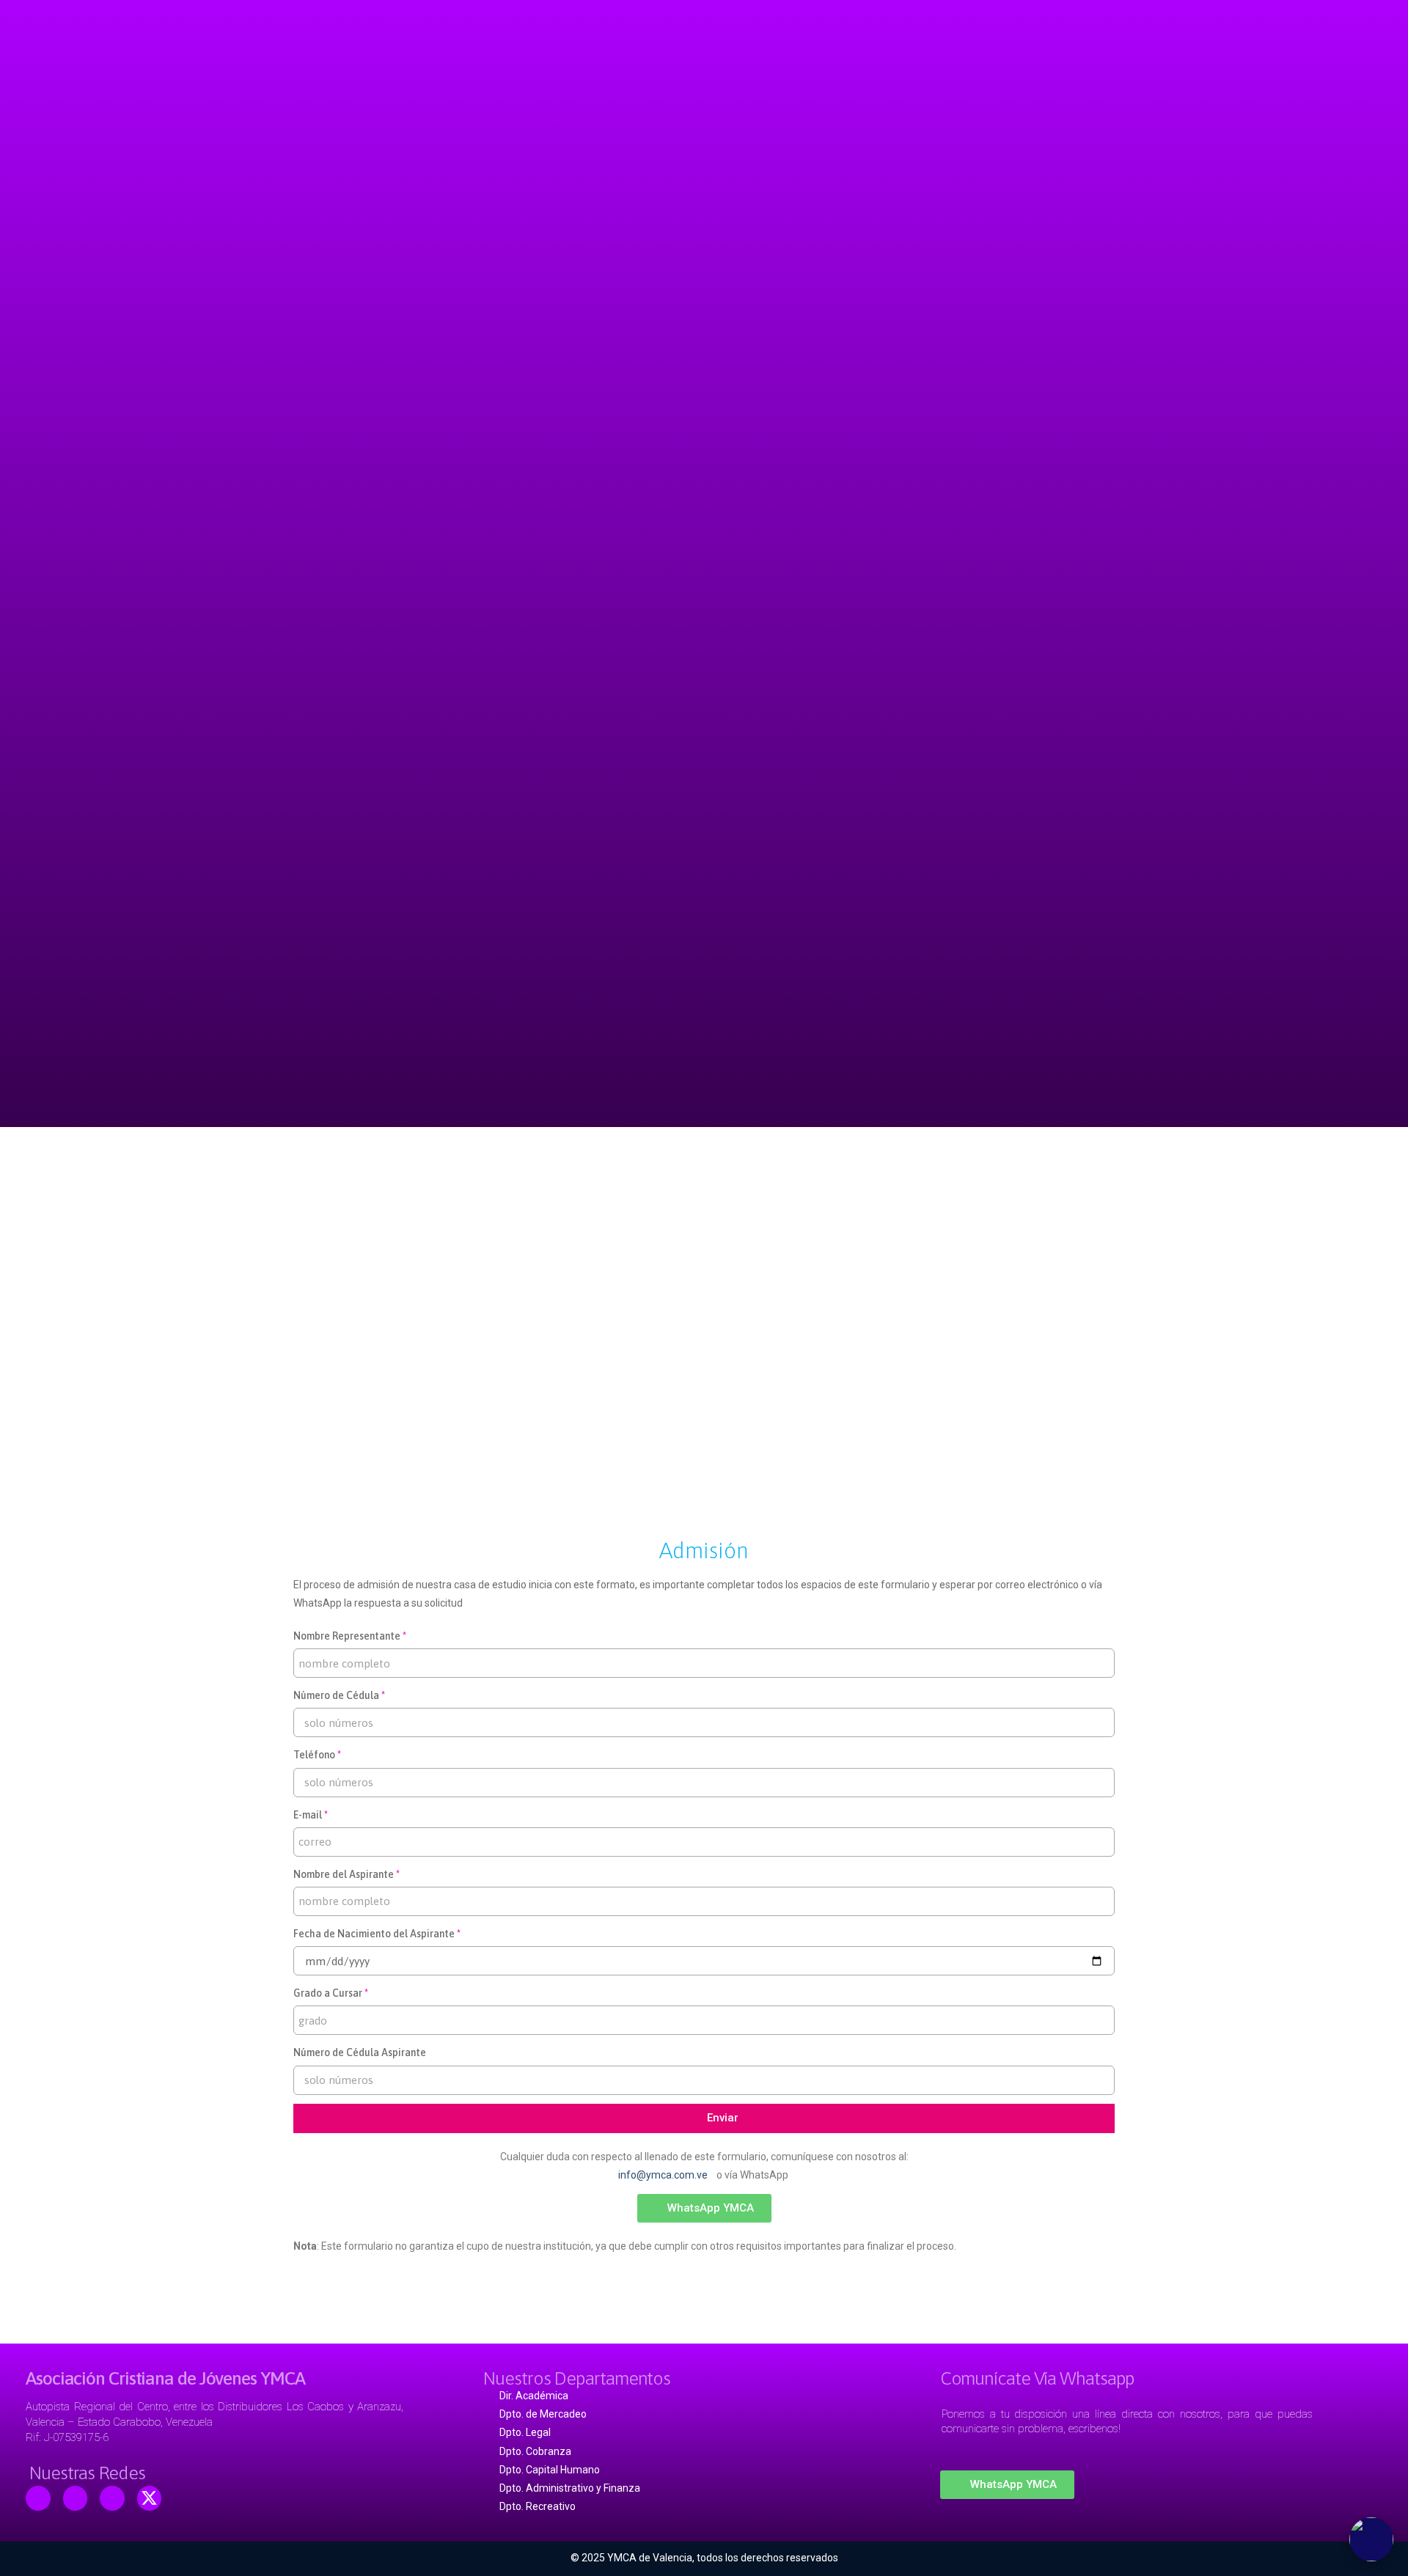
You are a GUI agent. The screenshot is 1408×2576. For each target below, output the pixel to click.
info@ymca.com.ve (665, 2175)
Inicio (500, 1166)
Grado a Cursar (328, 1993)
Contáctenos (890, 1166)
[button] (704, 2208)
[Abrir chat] (1371, 2539)
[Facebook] (38, 2498)
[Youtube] (76, 2498)
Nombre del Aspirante (344, 1874)
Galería (799, 1166)
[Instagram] (112, 2498)
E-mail (308, 1815)
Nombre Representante (347, 1636)
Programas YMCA (696, 1166)
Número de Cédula (336, 1695)
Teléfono (314, 1755)
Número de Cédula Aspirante (360, 2052)
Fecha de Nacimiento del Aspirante (374, 1934)
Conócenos (583, 1166)
